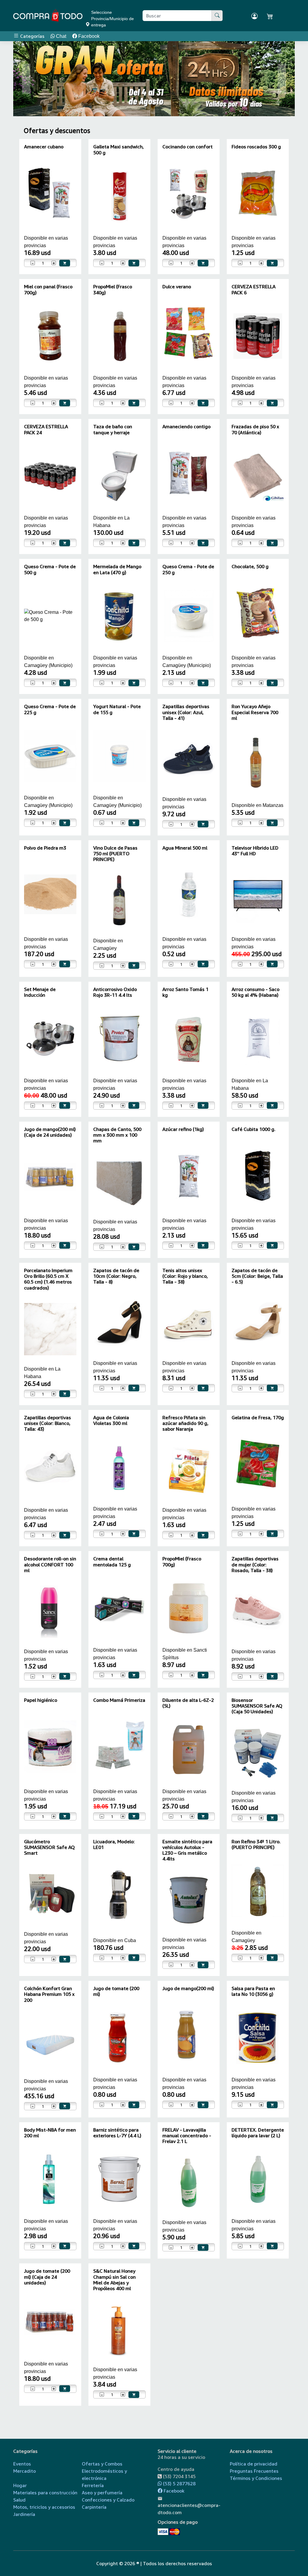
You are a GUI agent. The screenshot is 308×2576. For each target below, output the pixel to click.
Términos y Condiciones (256, 2478)
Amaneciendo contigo (186, 426)
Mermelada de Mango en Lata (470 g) (117, 569)
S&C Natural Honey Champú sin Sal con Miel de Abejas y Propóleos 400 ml (114, 2280)
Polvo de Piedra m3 (45, 848)
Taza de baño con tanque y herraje (113, 429)
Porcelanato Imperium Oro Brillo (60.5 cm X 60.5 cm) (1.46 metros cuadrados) (48, 1279)
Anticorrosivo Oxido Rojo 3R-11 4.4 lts (115, 992)
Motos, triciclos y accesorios (44, 2507)
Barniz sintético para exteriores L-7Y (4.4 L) (117, 2133)
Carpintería (94, 2507)
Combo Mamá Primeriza (119, 1700)
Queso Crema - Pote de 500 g (50, 569)
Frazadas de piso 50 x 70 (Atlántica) (255, 429)
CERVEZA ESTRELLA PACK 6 (254, 289)
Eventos (22, 2464)
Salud (19, 2500)
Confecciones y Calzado (108, 2500)
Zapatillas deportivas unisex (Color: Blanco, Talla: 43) (48, 1423)
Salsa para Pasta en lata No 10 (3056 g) (253, 1991)
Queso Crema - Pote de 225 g (50, 709)
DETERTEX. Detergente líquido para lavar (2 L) (258, 2133)
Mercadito (25, 2471)
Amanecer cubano (44, 147)
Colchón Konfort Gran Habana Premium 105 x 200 (49, 1994)
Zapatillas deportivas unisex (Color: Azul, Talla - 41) (186, 712)
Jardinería (24, 2514)
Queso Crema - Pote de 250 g (188, 569)
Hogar (20, 2485)
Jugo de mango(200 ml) (188, 1988)
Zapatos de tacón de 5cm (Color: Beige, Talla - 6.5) (257, 1276)
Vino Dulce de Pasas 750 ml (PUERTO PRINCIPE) (115, 853)
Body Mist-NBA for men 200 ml (50, 2133)
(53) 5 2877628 (179, 2484)
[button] (26, 79)
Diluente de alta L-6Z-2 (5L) (188, 1703)
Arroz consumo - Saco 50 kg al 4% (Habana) (256, 992)
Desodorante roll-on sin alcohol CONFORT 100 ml (50, 1564)
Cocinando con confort (188, 147)
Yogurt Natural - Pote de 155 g (117, 709)
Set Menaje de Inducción (40, 992)
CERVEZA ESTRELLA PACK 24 (46, 429)
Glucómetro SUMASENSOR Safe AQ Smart (49, 1847)
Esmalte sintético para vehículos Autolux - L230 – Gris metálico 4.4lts (187, 1850)
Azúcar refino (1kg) (183, 1129)
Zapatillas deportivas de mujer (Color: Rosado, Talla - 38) (255, 1564)
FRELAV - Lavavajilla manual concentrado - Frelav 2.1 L (187, 2135)
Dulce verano (177, 286)
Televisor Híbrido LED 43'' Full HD (255, 851)
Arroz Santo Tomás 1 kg (185, 992)
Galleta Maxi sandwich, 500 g (119, 149)
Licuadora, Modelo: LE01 (114, 1844)
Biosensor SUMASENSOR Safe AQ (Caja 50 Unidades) (257, 1706)
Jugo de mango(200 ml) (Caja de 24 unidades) (50, 1132)
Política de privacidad (254, 2464)
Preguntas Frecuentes (254, 2471)
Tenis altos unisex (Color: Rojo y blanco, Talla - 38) (185, 1276)
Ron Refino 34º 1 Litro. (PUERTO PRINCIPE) (256, 1844)
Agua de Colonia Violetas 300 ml (111, 1420)
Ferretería (93, 2485)
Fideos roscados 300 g (256, 147)
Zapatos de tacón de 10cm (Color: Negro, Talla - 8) (116, 1276)
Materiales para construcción (45, 2493)
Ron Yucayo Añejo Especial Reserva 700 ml (255, 712)
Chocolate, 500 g (250, 566)
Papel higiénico (41, 1700)
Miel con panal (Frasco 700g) (48, 289)
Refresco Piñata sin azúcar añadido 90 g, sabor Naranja (185, 1423)
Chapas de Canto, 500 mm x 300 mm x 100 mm (117, 1135)
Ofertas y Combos (102, 2464)
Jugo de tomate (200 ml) (116, 1991)
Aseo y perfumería (102, 2493)
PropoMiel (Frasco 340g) (113, 289)
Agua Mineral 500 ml (185, 848)
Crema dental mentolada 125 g (112, 1561)
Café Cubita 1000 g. (254, 1129)
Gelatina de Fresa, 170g (258, 1417)
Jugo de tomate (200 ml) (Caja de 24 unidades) (47, 2277)
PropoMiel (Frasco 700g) (182, 1561)
